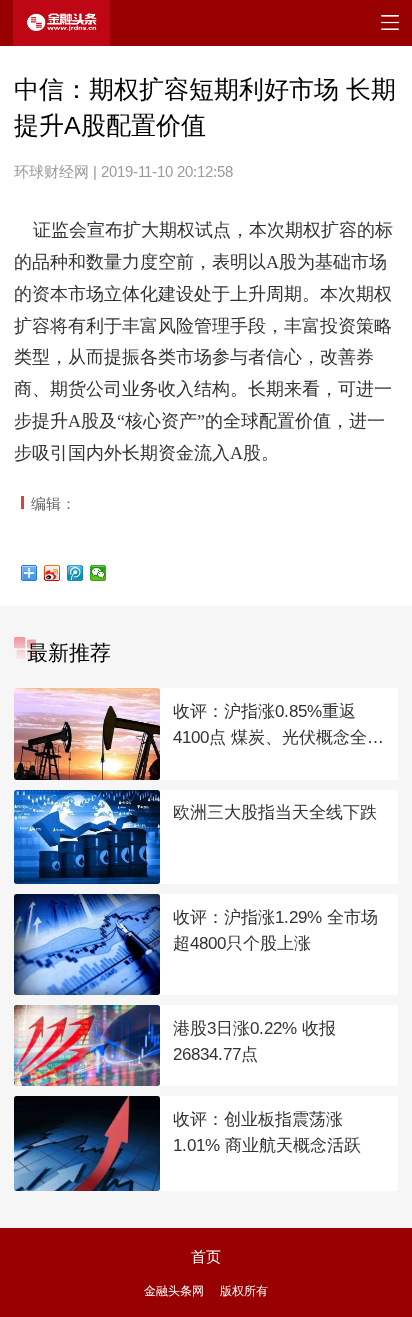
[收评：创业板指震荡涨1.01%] (87, 1143)
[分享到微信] (98, 573)
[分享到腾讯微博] (75, 573)
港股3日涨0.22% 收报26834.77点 (254, 1042)
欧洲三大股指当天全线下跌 (275, 812)
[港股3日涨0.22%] (87, 1045)
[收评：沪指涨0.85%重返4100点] (87, 734)
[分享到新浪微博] (52, 573)
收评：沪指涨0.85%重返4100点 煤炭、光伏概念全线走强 (278, 726)
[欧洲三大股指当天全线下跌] (87, 837)
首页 (206, 1257)
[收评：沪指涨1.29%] (87, 944)
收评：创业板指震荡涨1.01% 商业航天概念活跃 (267, 1133)
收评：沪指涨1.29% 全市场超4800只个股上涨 (275, 931)
